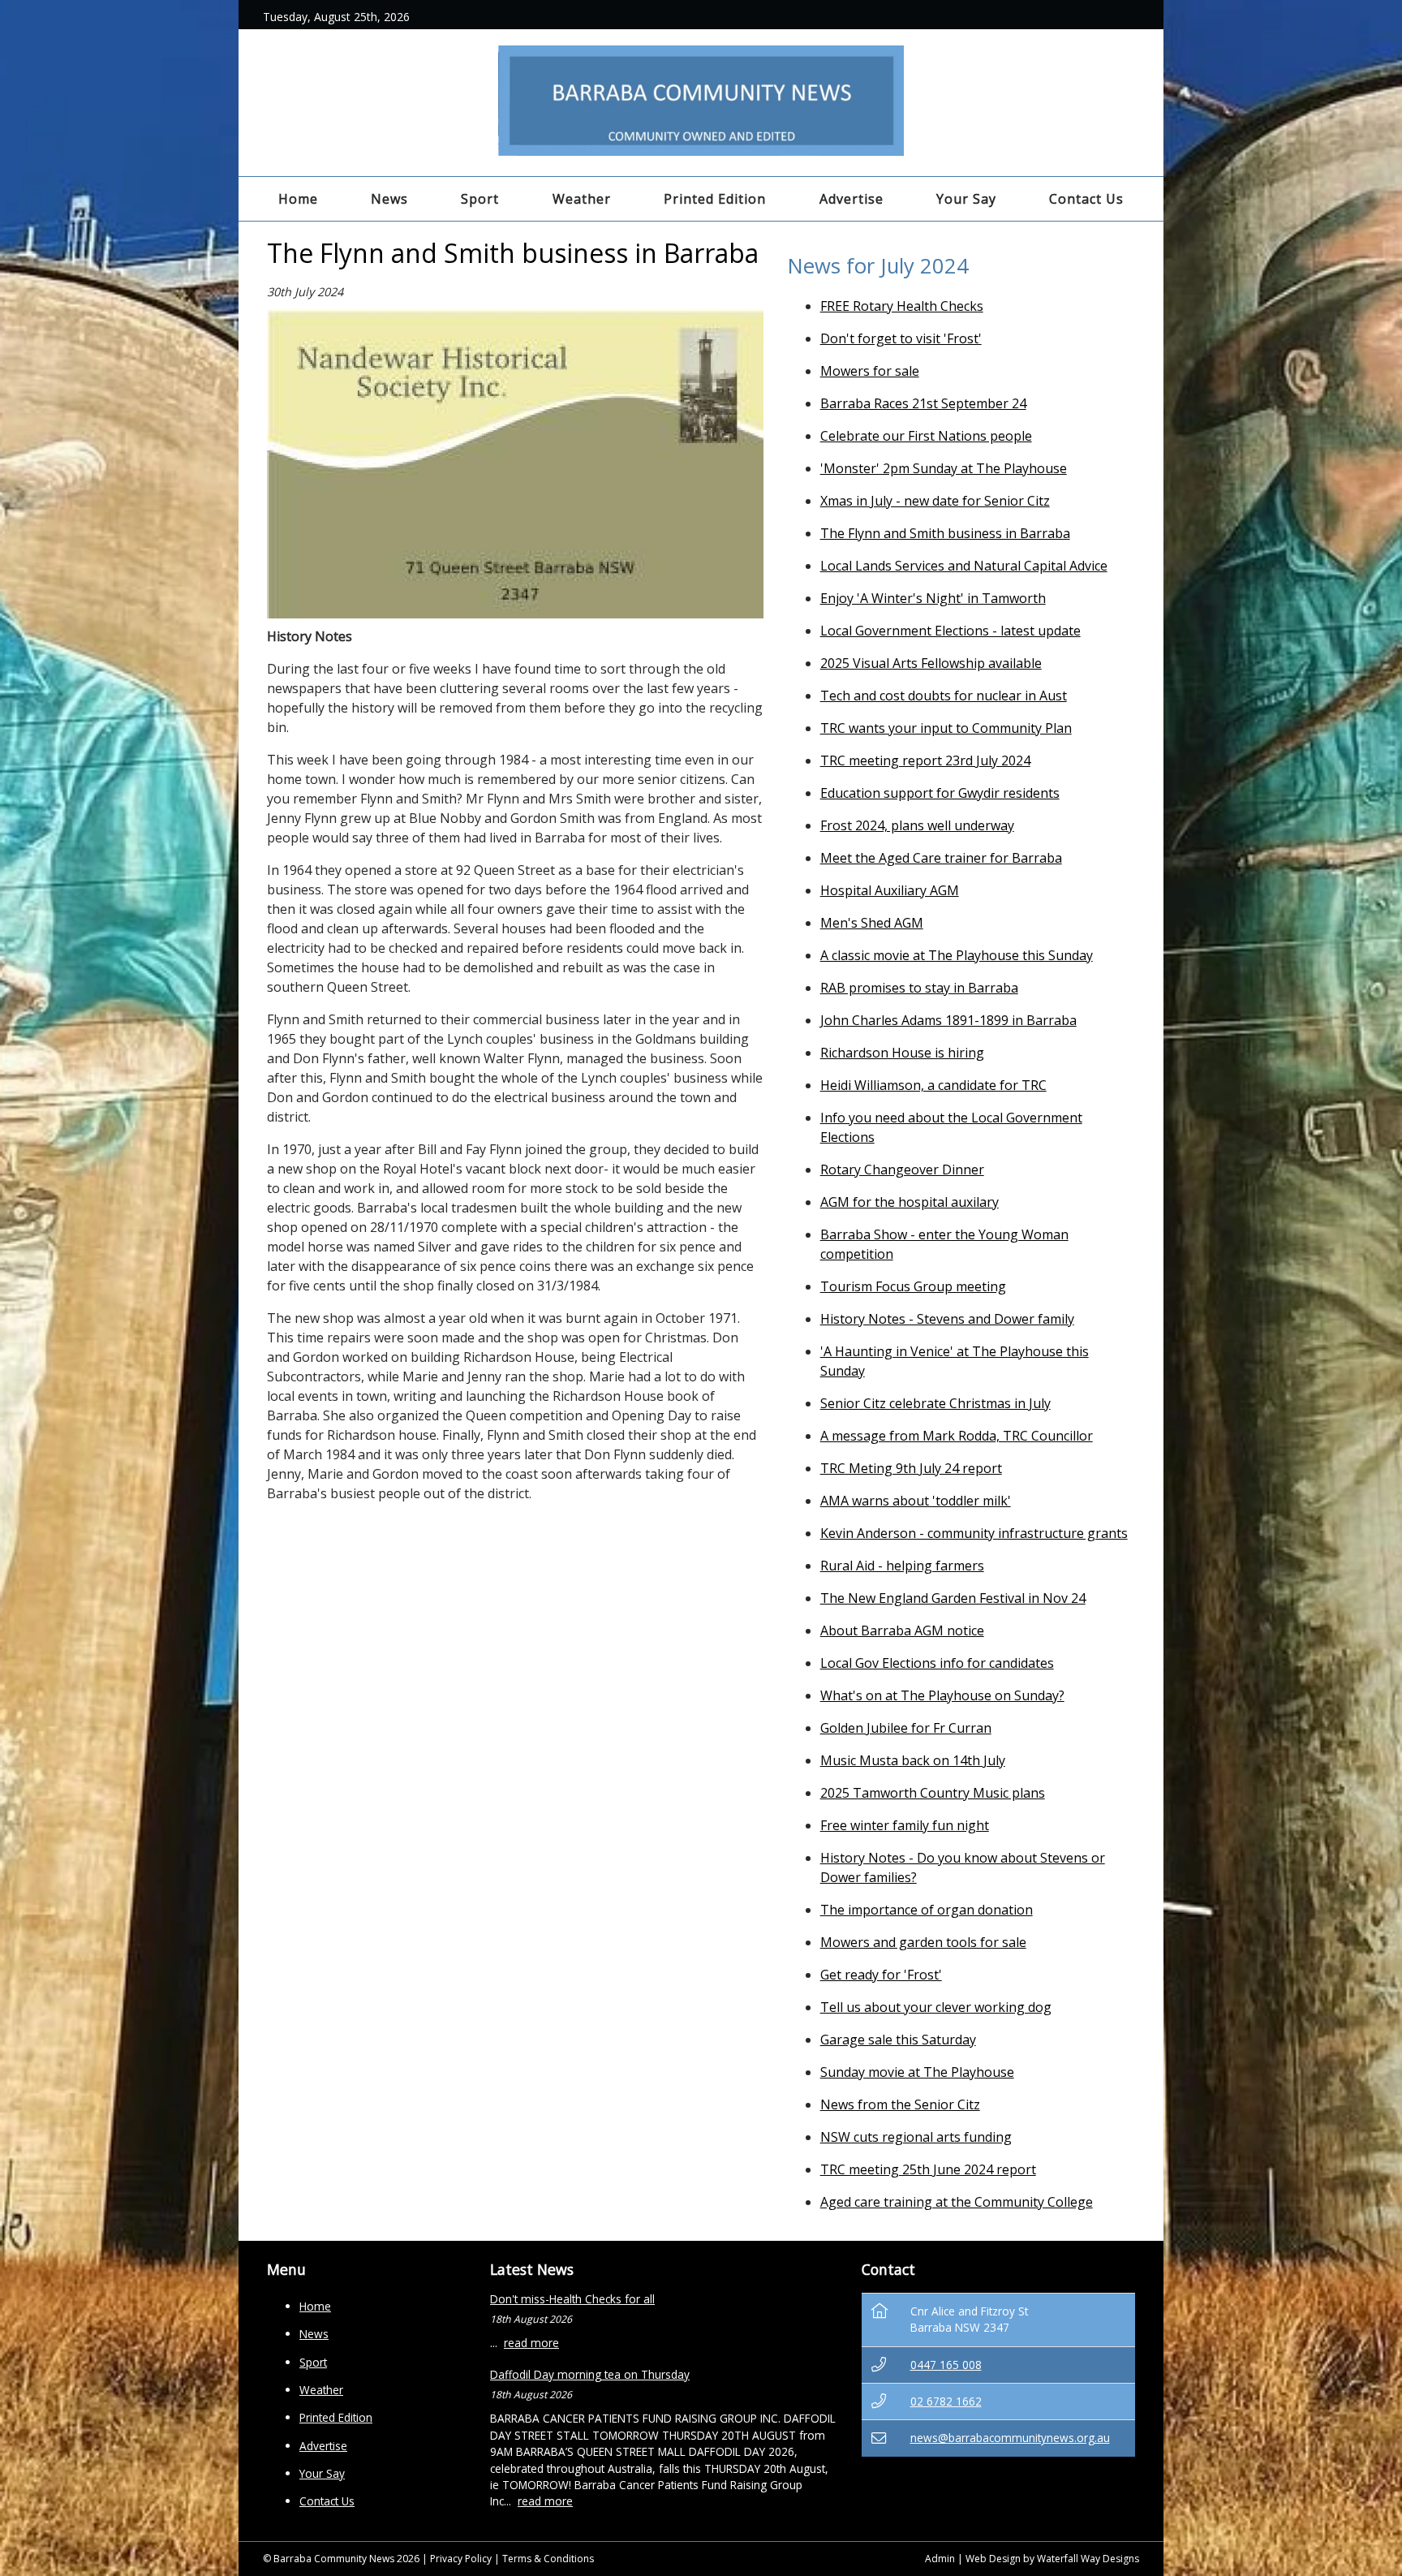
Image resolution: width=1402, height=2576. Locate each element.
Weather (582, 199)
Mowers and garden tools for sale (923, 1942)
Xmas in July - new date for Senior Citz (935, 501)
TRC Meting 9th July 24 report (911, 1468)
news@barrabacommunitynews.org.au (1010, 2438)
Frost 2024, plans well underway (917, 825)
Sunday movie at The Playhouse (917, 2072)
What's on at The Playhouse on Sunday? (942, 1695)
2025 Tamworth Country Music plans (933, 1793)
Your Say (966, 199)
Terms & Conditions (548, 2559)
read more (531, 2343)
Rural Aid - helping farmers (902, 1566)
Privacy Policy (461, 2559)
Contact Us (1086, 199)
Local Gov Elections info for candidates (937, 1663)
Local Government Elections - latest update (950, 631)
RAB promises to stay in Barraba (919, 988)
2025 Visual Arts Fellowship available (931, 663)
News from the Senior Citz (900, 2104)
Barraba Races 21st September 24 (923, 403)
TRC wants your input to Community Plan (946, 728)
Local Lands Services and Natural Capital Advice (964, 566)
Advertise (852, 199)
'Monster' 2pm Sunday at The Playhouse (944, 468)
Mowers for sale (870, 371)
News (389, 199)
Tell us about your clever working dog (936, 2007)
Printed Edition (715, 199)
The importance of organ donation (927, 1910)
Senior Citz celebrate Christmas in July (935, 1403)
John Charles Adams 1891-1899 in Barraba (948, 1020)
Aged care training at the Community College (957, 2202)
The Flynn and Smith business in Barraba (945, 533)
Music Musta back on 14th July (913, 1760)
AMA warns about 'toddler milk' (916, 1501)
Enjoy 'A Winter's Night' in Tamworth (933, 598)
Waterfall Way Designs (1088, 2559)
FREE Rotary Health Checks (902, 306)
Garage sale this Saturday (898, 2040)
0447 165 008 (946, 2365)
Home (298, 199)
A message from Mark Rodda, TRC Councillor (957, 1436)
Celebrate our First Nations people (926, 436)
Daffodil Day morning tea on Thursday (590, 2374)
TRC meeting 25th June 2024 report (928, 2169)
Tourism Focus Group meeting (913, 1286)
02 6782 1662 (946, 2401)
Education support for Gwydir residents (940, 793)
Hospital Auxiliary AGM (890, 890)
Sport (480, 199)
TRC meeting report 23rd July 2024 (925, 760)
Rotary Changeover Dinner (902, 1170)
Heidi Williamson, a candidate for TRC (933, 1085)
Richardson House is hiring (902, 1053)
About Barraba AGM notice (902, 1630)
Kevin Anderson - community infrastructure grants (974, 1533)
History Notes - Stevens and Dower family (947, 1319)
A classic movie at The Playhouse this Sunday (957, 955)
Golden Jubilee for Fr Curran (906, 1728)
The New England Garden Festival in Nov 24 (953, 1598)
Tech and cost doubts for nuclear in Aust (944, 696)
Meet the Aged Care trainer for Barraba (941, 858)
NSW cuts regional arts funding (916, 2137)
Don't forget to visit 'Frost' (901, 338)
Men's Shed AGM (872, 923)
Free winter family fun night (905, 1825)
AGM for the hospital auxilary (910, 1202)
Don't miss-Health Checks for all (572, 2299)
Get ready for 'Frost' (881, 1975)
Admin (940, 2559)
